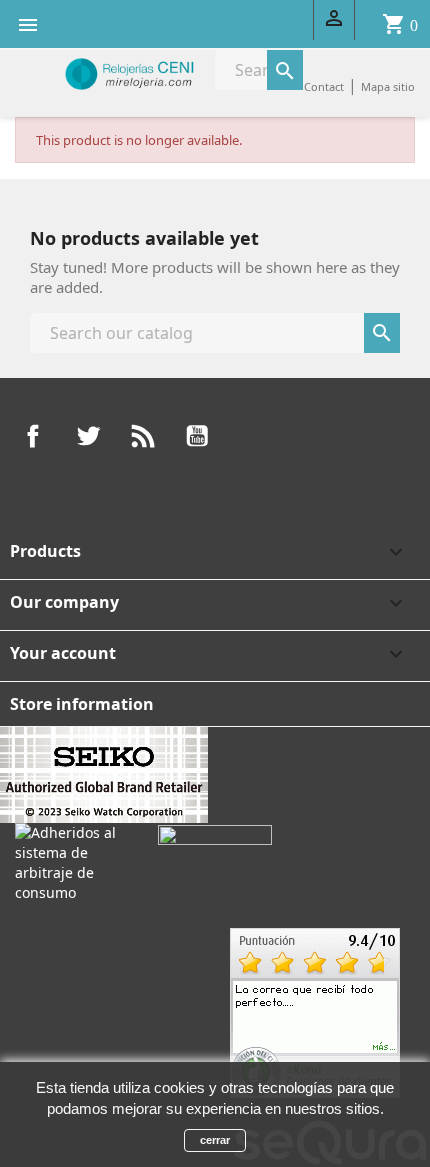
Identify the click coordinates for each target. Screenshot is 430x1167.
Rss (143, 436)
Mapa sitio (388, 86)
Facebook (33, 436)
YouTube (197, 436)
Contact (324, 86)
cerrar (215, 1140)
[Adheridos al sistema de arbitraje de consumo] (71, 860)
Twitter (88, 436)
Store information (82, 704)
